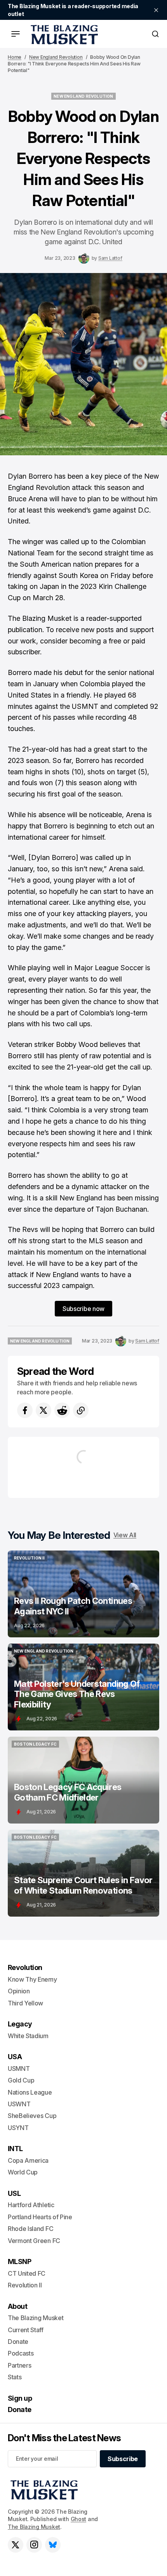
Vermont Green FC (34, 2241)
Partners (19, 2365)
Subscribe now (83, 1309)
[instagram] (34, 2545)
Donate (18, 2342)
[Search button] (155, 34)
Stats (15, 2377)
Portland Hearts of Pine (40, 2217)
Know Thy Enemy (32, 1979)
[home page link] (63, 34)
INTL (15, 2149)
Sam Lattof (110, 258)
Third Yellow (25, 2003)
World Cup (23, 2172)
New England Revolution (56, 57)
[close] (156, 10)
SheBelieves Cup (32, 2116)
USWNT (19, 2104)
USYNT (18, 2128)
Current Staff (26, 2330)
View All (125, 1535)
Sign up (20, 2398)
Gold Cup (21, 2080)
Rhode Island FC (30, 2229)
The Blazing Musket (34, 2527)
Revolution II (25, 2285)
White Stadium (28, 2036)
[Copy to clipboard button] (81, 1410)
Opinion (19, 1991)
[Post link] (83, 1594)
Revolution (25, 1967)
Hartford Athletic (31, 2205)
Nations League (30, 2092)
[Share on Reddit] (62, 1410)
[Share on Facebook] (25, 1410)
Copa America (28, 2160)
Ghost (79, 2519)
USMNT (19, 2069)
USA (15, 2057)
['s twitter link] (16, 2545)
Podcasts (21, 2353)
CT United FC (27, 2273)
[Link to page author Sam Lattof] (84, 258)
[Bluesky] (53, 2545)
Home (15, 57)
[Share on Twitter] (43, 1410)
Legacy (20, 2024)
